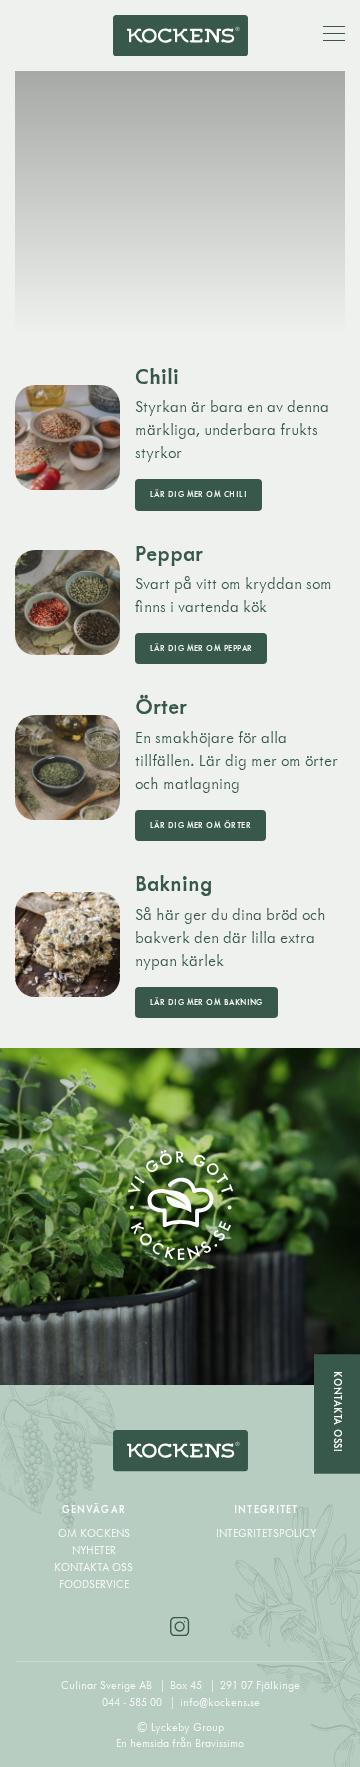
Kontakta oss (93, 1567)
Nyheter (94, 1550)
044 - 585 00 (133, 1702)
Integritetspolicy (266, 1533)
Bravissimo (219, 1743)
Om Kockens (94, 1533)
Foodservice (94, 1584)
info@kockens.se (220, 1702)
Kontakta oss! (338, 1411)
